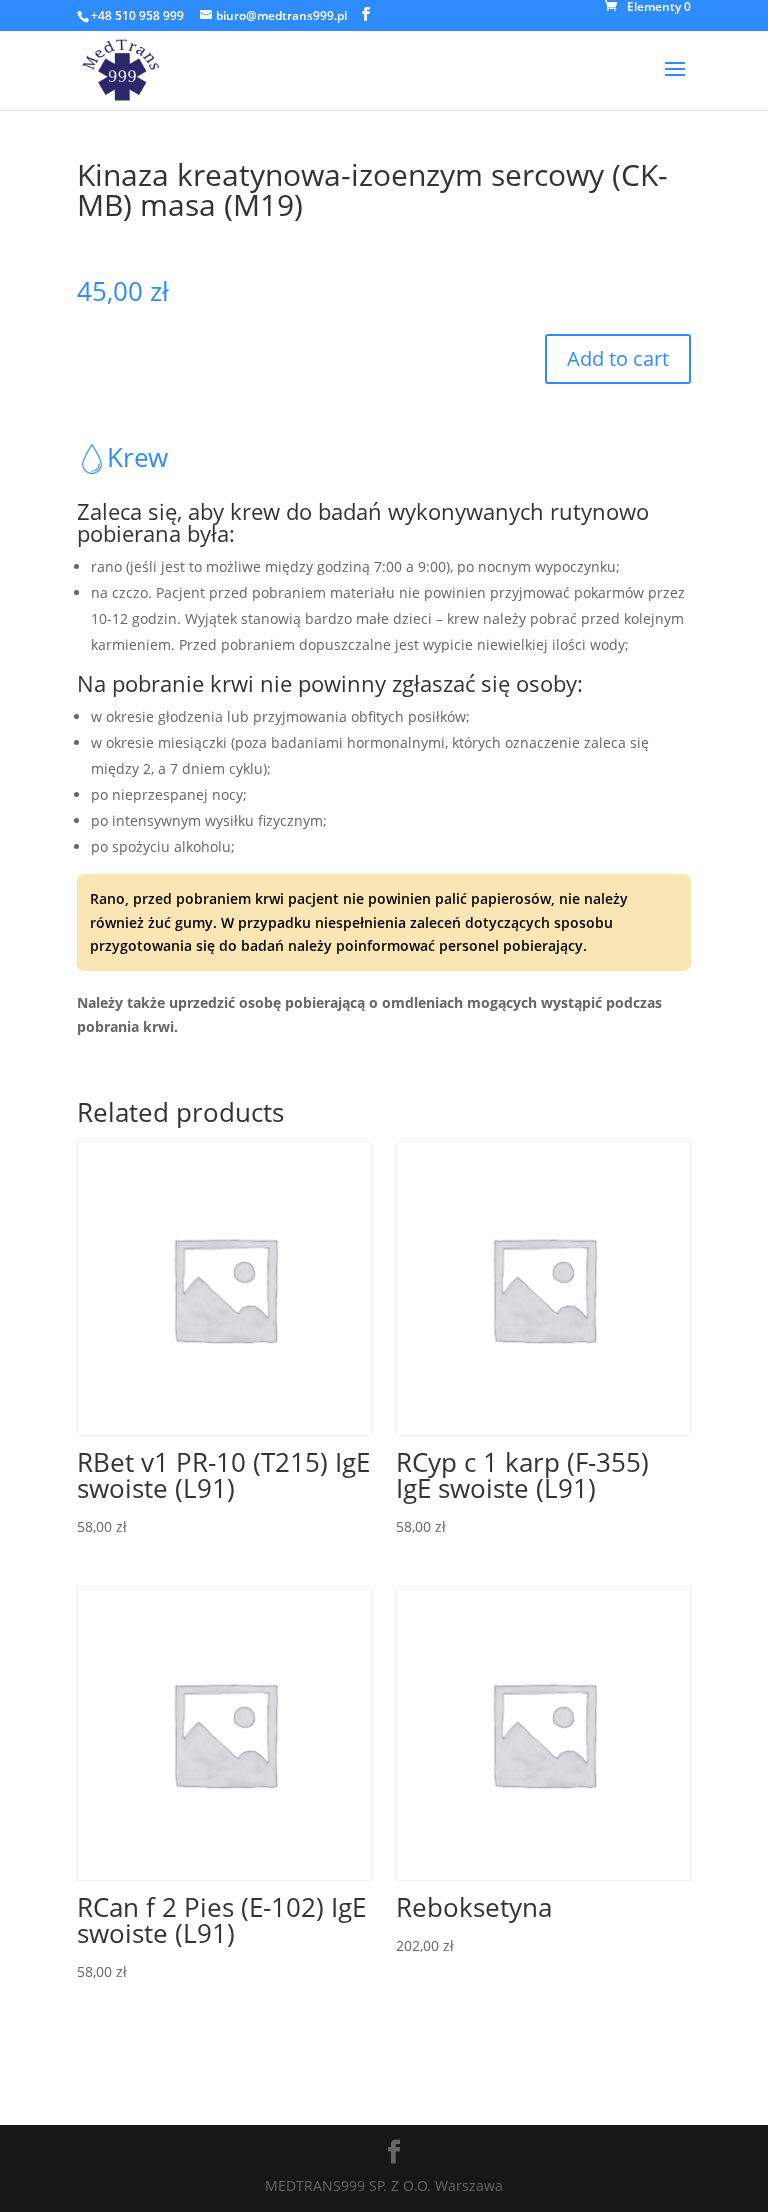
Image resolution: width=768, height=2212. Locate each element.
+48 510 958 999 (137, 15)
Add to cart (618, 358)
